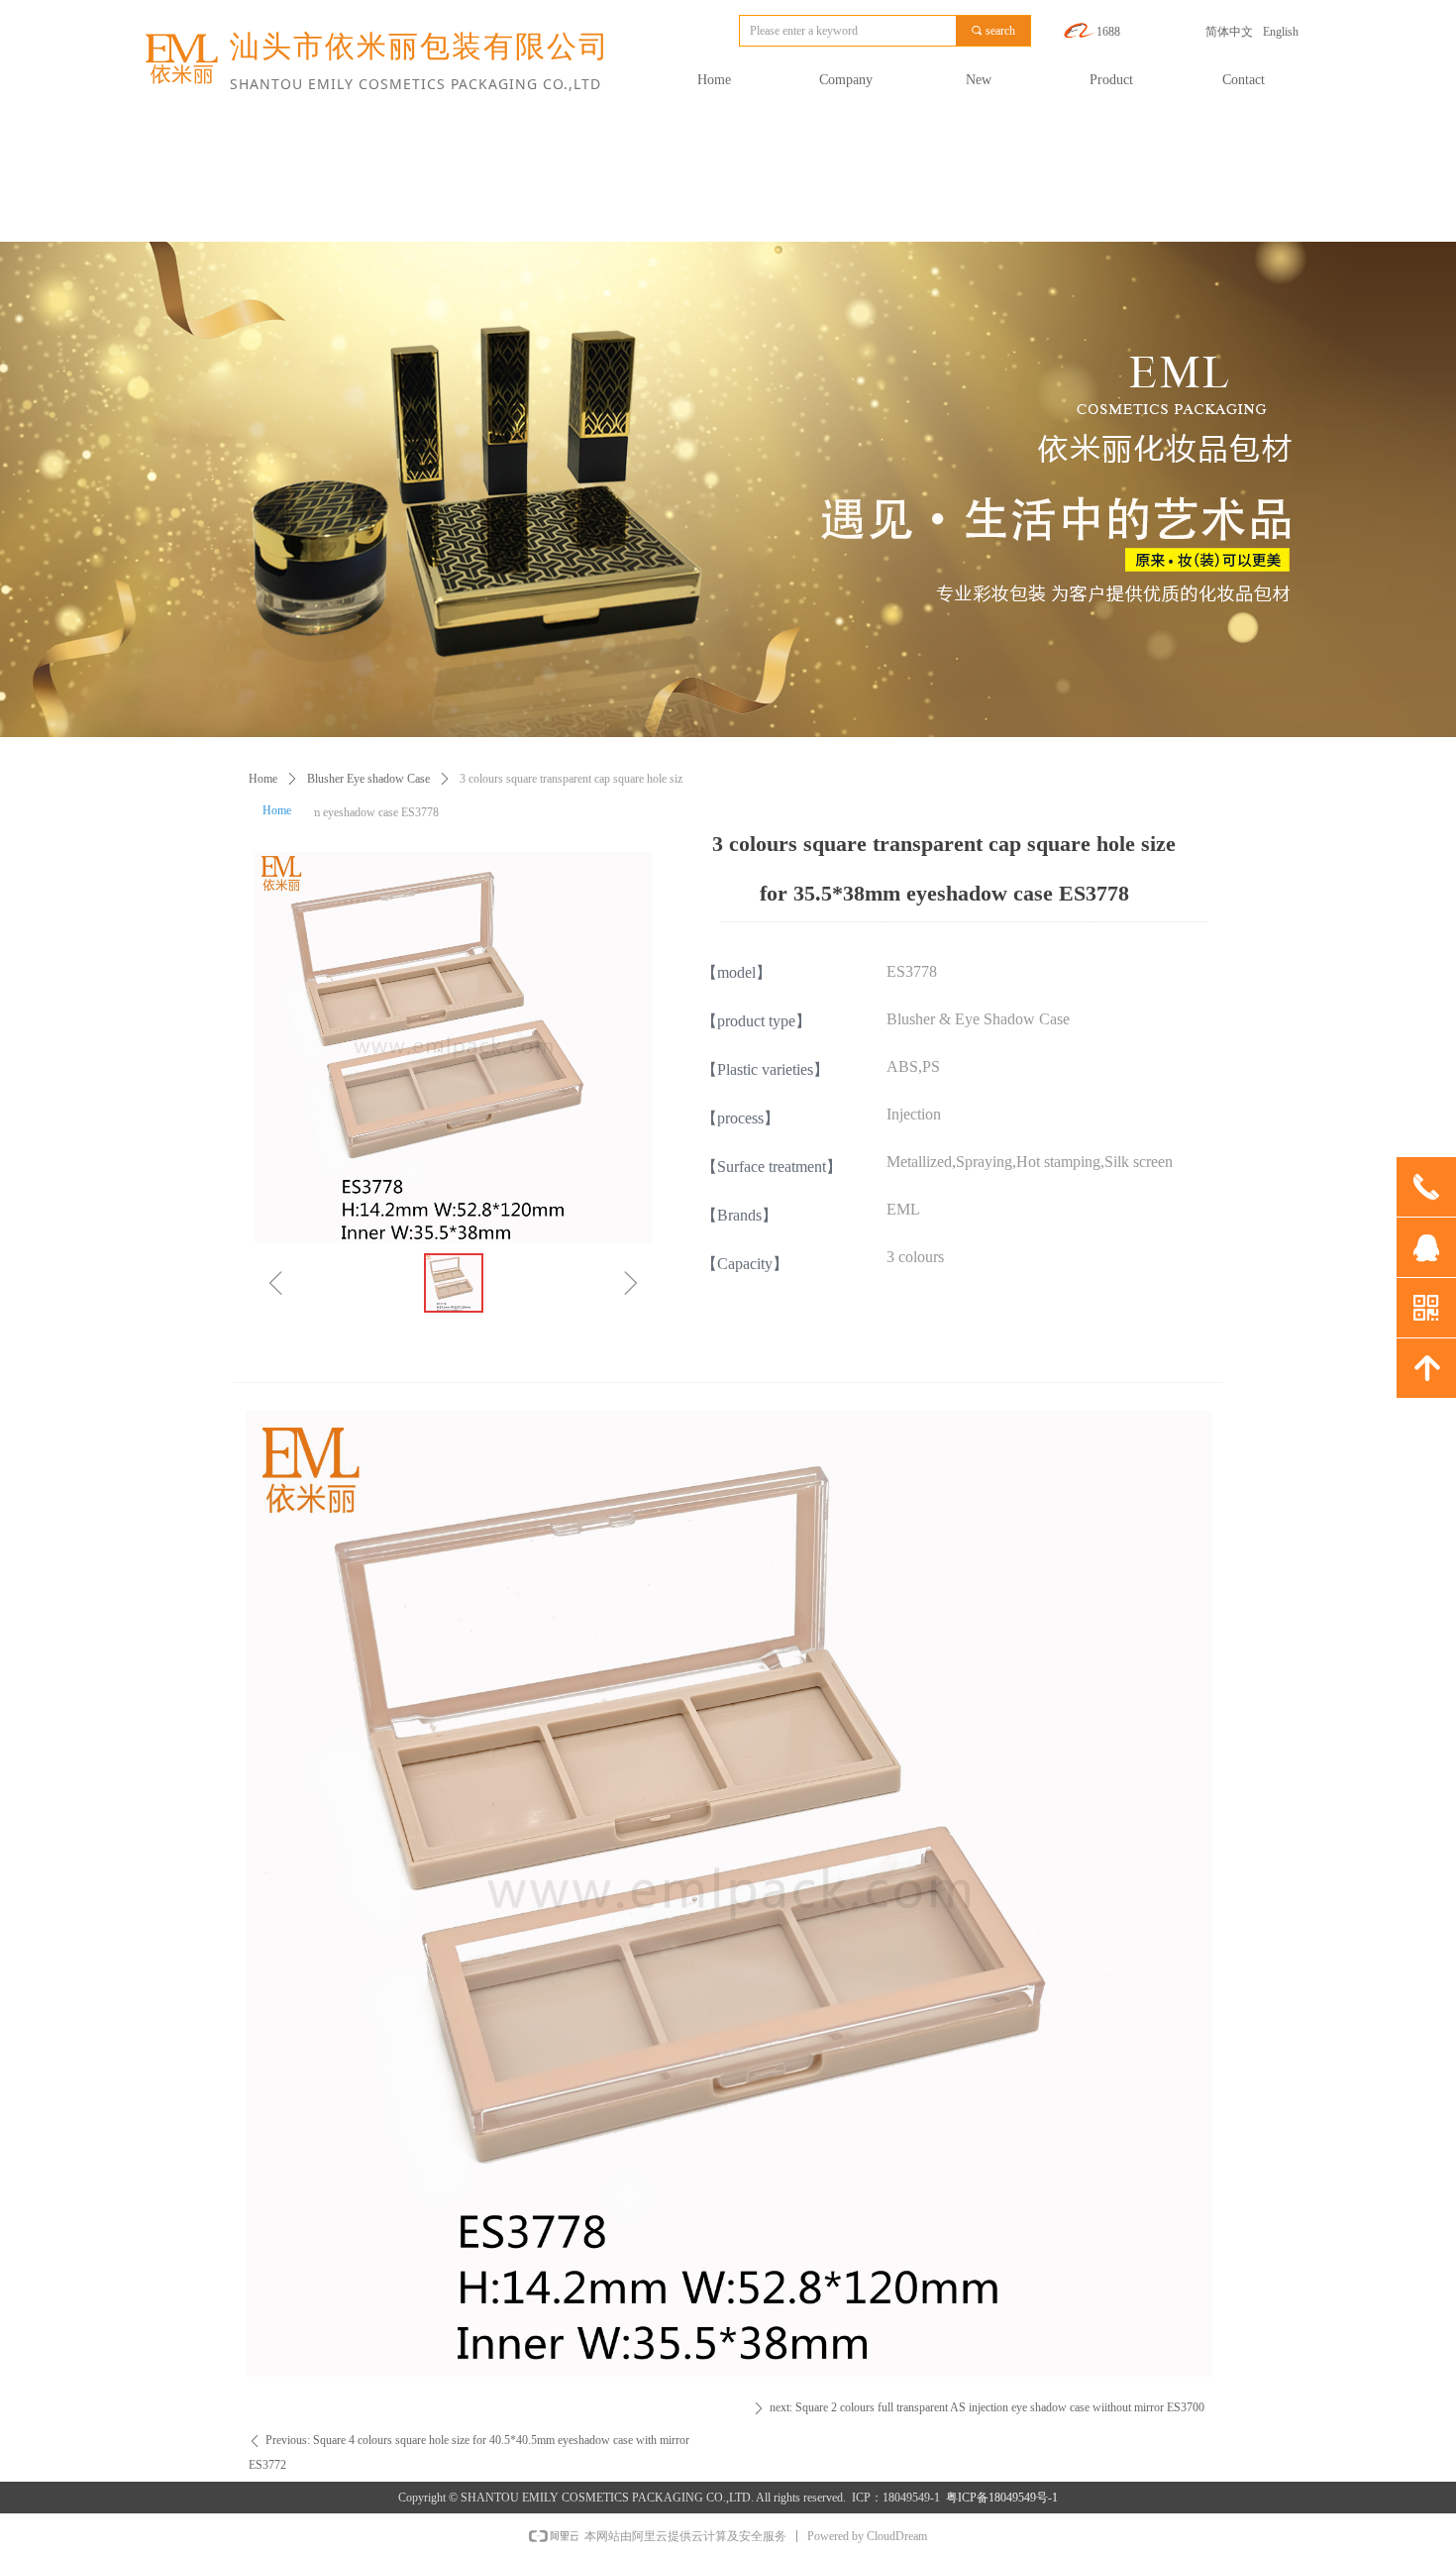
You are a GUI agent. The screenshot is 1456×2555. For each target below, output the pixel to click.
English (1281, 32)
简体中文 (1229, 32)
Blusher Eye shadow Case (368, 779)
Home (263, 779)
